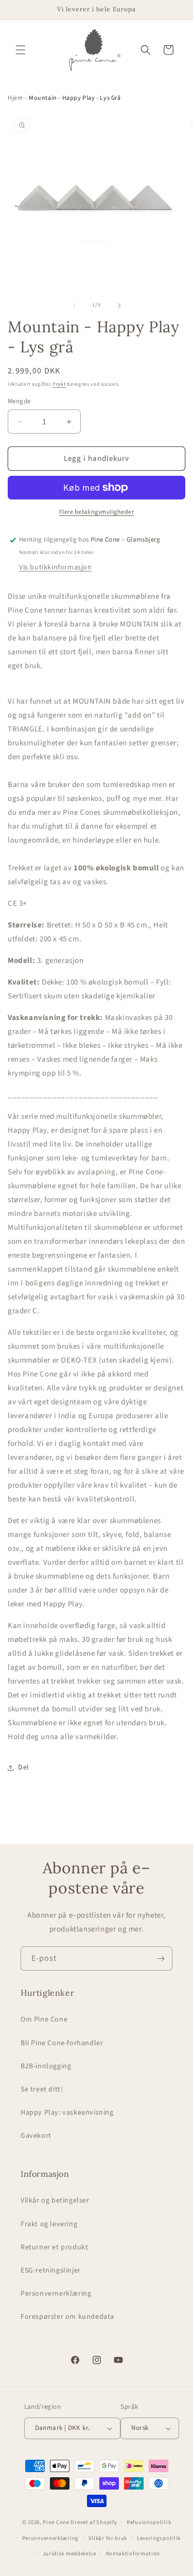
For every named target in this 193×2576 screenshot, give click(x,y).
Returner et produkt (54, 2247)
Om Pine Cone (44, 2019)
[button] (21, 50)
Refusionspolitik (149, 2522)
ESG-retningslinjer (51, 2270)
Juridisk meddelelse (69, 2554)
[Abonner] (161, 1958)
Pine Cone (56, 2522)
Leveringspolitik (159, 2538)
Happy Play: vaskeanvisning (67, 2113)
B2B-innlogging (46, 2066)
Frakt (59, 384)
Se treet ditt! (42, 2089)
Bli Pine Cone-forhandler (62, 2043)
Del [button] (24, 1767)
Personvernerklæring (56, 2294)
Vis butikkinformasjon (56, 567)
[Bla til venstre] (74, 306)
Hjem (15, 98)
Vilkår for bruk (108, 2538)
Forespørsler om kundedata (67, 2317)
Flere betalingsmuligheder (97, 512)
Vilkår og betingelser (55, 2201)
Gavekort (36, 2136)
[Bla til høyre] (119, 306)
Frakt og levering (49, 2224)
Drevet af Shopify (94, 2522)
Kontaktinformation (133, 2554)
